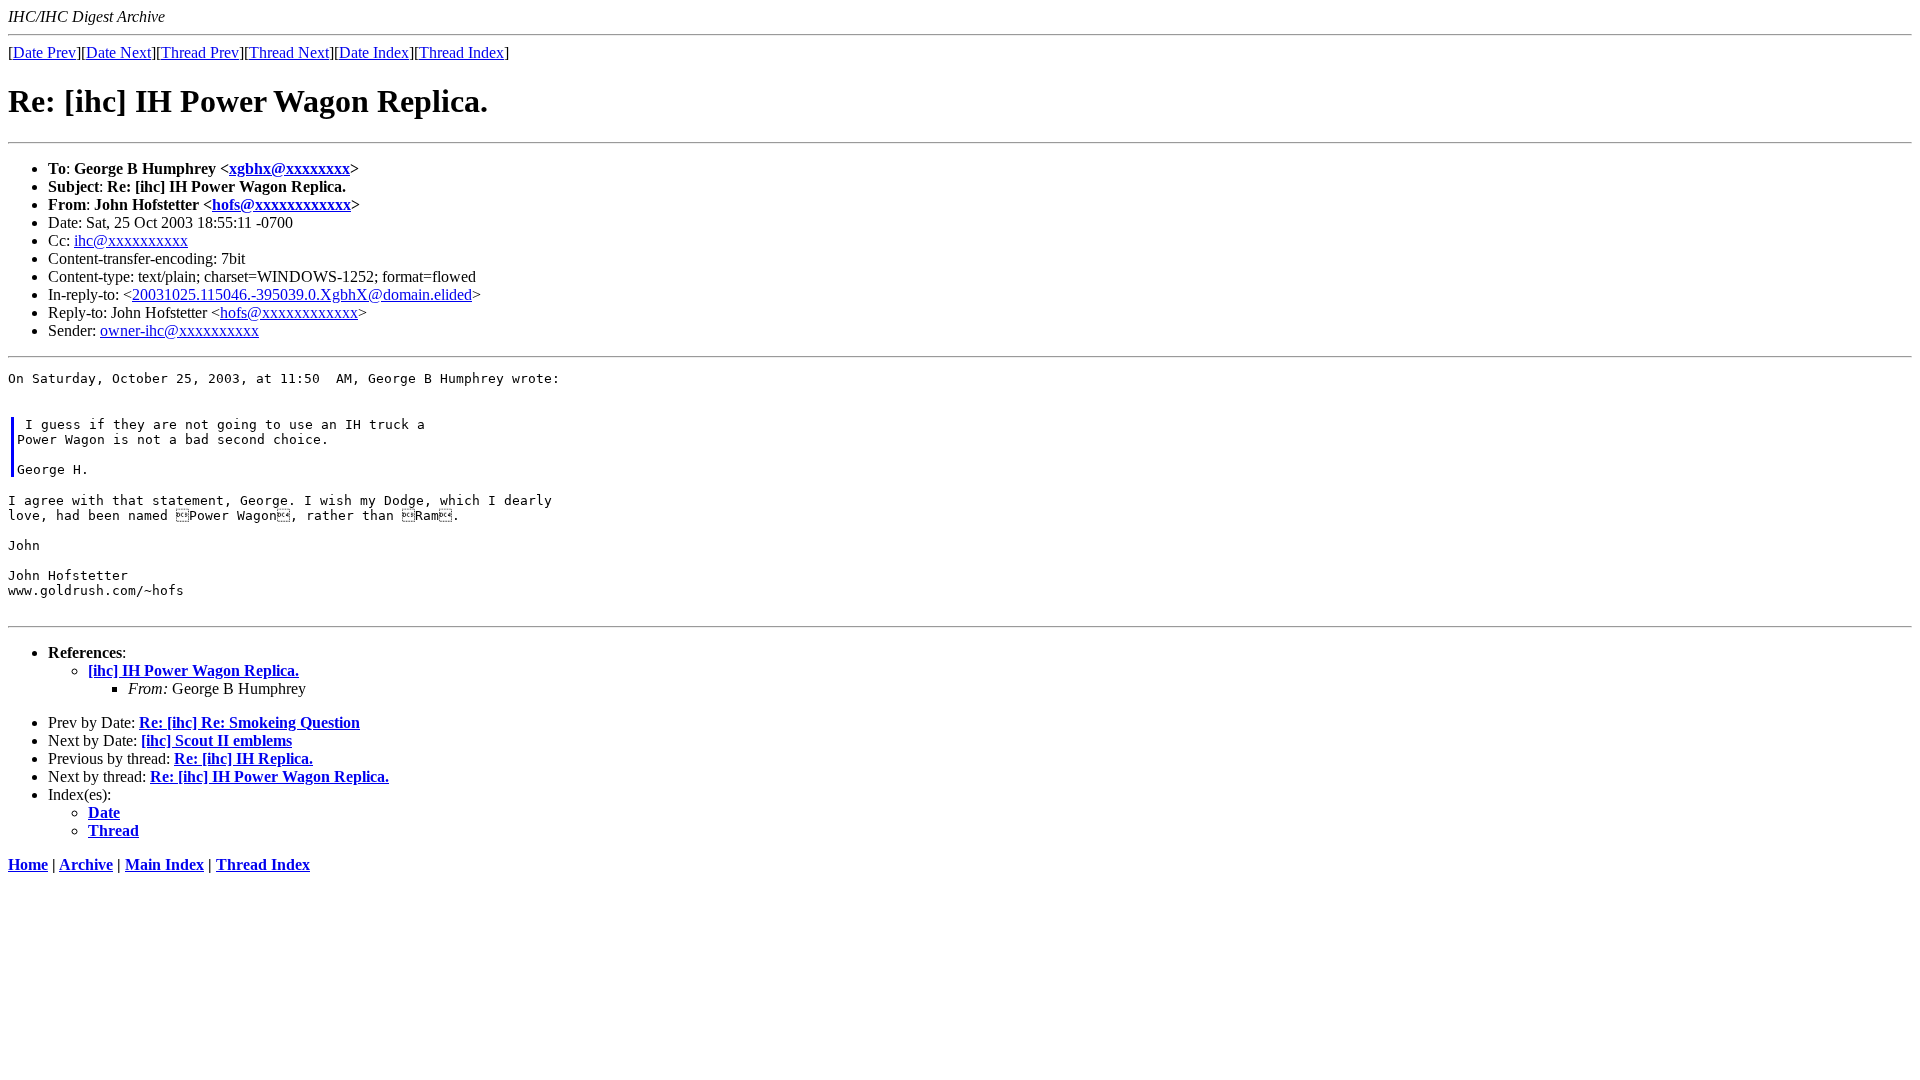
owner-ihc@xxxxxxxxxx (179, 330)
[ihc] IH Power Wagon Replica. (193, 670)
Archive (86, 864)
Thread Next (289, 52)
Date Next (118, 52)
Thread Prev (200, 52)
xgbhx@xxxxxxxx (289, 168)
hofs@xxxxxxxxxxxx (281, 204)
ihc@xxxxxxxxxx (131, 240)
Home (28, 864)
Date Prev (44, 52)
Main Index (164, 864)
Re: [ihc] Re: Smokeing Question (249, 722)
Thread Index (461, 52)
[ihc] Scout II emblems (216, 740)
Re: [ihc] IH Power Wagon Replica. (269, 776)
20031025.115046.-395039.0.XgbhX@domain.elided (302, 294)
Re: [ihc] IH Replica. (243, 758)
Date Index (374, 52)
